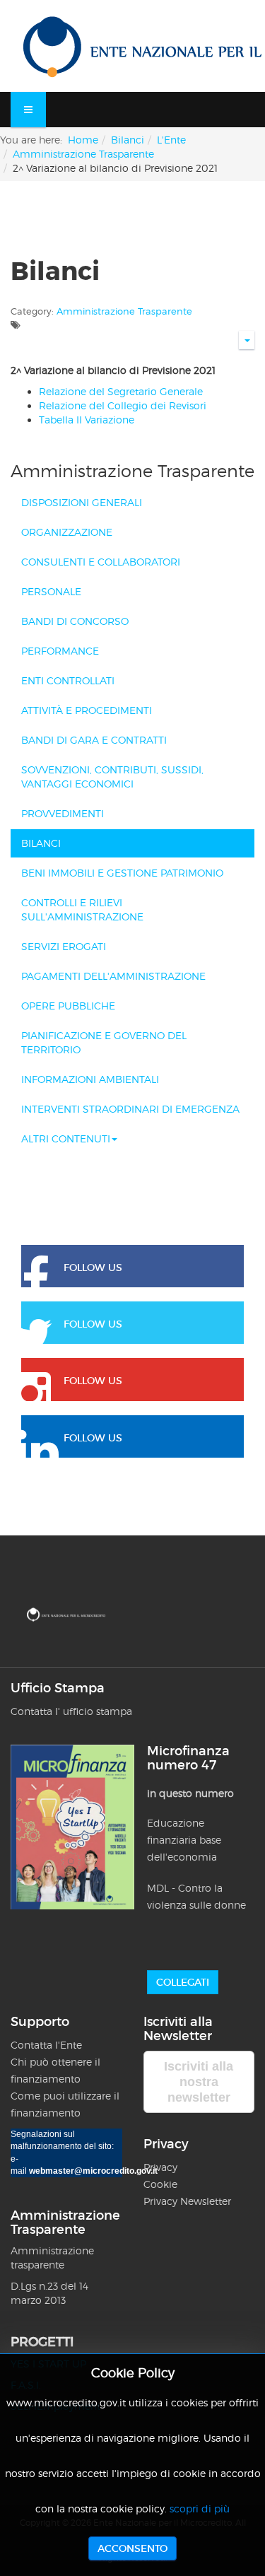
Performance (60, 651)
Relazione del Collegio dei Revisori (123, 405)
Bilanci (128, 140)
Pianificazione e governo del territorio (104, 1042)
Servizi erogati (64, 946)
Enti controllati (68, 680)
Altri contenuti (66, 1138)
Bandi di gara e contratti (94, 740)
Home (83, 140)
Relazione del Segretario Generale (121, 391)
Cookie (160, 2184)
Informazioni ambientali (90, 1079)
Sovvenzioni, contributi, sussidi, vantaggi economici (112, 777)
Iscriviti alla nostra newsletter (199, 2082)
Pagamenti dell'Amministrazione (113, 976)
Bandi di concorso (75, 621)
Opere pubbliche (68, 1006)
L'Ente (171, 140)
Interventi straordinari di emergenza (130, 1109)
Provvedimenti (63, 813)
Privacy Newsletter (187, 2201)
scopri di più (200, 2508)
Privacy (162, 2167)
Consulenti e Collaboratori (101, 562)
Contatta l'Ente (46, 2045)
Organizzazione (67, 532)
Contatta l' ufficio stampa (71, 1711)
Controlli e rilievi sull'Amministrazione (82, 909)
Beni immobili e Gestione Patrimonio (122, 873)
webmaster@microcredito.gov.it (93, 2171)
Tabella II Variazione (87, 420)
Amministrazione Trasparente (83, 154)
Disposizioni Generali (82, 502)
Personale (51, 591)
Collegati (183, 1982)
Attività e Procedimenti (87, 710)
